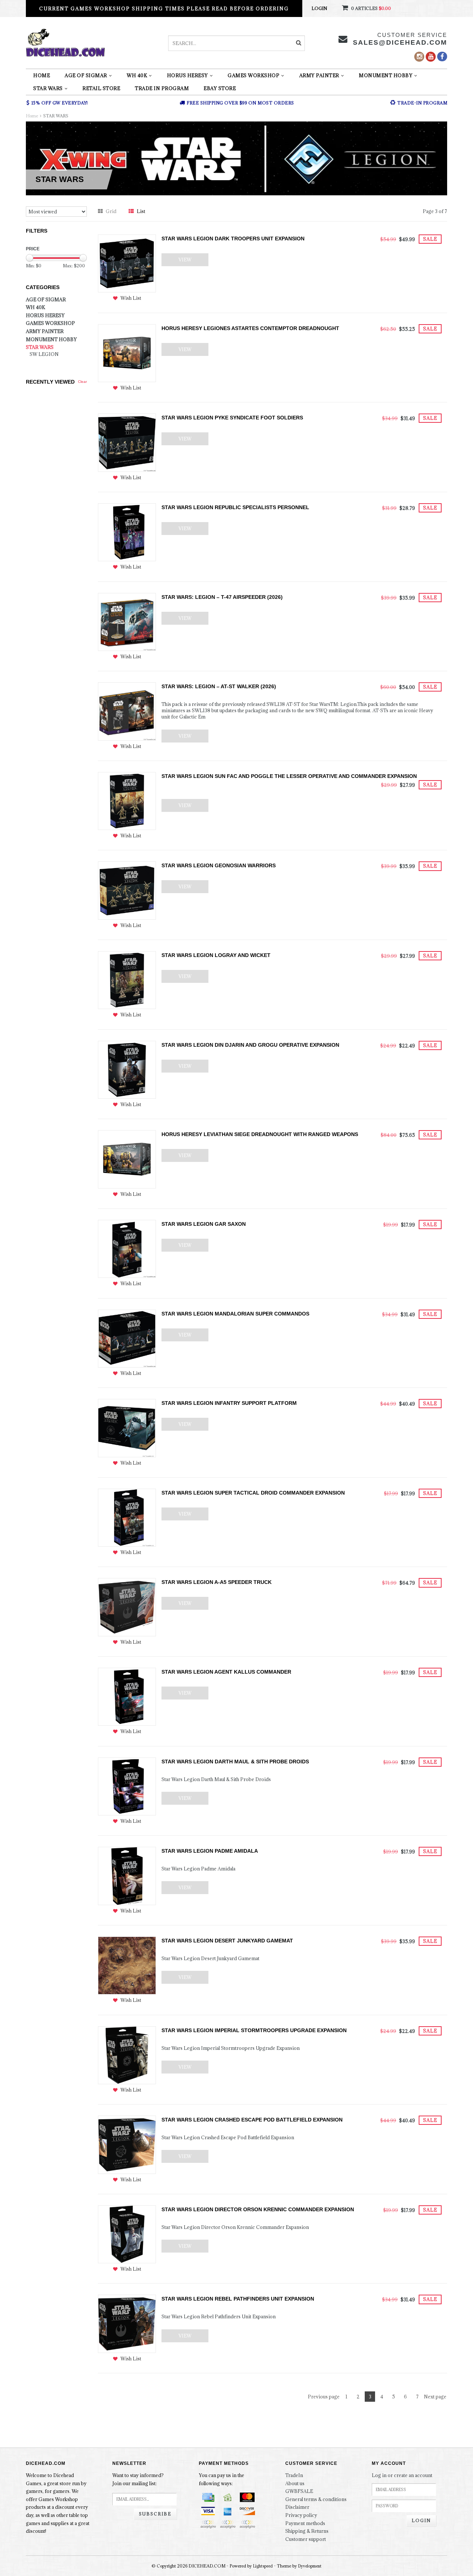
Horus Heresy (188, 75)
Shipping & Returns (307, 2531)
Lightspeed (263, 2566)
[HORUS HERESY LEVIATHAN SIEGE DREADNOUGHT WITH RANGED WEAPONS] (127, 1159)
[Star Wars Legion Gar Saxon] (127, 1248)
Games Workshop (253, 75)
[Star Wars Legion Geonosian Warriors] (127, 890)
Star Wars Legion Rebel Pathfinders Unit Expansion (238, 2299)
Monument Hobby (386, 75)
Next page (435, 2397)
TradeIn (294, 2475)
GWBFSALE (299, 2491)
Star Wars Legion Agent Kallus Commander (226, 1672)
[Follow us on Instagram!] (419, 57)
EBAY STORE (220, 88)
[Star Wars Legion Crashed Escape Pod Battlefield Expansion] (127, 2144)
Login (319, 8)
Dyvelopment (310, 2566)
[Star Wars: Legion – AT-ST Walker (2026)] (127, 711)
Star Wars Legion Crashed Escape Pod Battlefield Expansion (252, 2120)
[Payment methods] (208, 2497)
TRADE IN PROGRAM (162, 88)
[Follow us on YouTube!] (431, 57)
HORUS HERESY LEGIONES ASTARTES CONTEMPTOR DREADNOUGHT (250, 328)
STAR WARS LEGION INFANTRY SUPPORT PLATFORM (229, 1403)
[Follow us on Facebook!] (442, 56)
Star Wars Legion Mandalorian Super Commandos (235, 1314)
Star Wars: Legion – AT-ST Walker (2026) (219, 686)
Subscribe (155, 2514)
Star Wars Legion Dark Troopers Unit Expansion (233, 239)
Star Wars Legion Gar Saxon (204, 1224)
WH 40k (137, 75)
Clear (82, 382)
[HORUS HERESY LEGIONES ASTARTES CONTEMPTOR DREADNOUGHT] (127, 353)
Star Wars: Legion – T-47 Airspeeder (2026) (222, 597)
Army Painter (319, 75)
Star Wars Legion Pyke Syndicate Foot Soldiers (232, 418)
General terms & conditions (316, 2499)
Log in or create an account (402, 2475)
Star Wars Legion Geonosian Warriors (219, 865)
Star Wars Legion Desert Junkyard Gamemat (227, 1941)
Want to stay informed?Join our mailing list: (138, 2479)
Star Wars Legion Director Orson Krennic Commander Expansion (258, 2209)
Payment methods (305, 2523)
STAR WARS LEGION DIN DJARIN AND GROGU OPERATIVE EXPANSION (250, 1045)
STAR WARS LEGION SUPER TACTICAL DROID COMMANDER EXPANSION (253, 1493)
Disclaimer (297, 2507)
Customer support (306, 2539)
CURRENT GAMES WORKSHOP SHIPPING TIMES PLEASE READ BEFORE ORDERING (164, 8)
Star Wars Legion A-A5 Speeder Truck (217, 1582)
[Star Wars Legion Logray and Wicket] (127, 980)
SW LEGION (44, 354)
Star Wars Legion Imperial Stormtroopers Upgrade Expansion (254, 2030)
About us (295, 2483)
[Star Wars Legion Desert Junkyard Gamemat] (127, 1965)
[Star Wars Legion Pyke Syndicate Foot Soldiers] (127, 442)
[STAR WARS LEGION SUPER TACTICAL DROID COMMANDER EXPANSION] (127, 1517)
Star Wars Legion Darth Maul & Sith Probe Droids (235, 1762)
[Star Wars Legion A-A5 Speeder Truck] (127, 1606)
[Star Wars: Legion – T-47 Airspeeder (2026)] (127, 621)
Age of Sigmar (86, 75)
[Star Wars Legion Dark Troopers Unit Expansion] (127, 263)
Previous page (324, 2397)
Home (42, 75)
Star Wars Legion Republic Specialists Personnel (235, 507)
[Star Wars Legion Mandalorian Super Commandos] (127, 1338)
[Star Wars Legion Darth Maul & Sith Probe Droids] (127, 1786)
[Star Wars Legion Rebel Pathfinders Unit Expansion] (127, 2323)
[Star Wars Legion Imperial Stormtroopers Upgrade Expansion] (127, 2054)
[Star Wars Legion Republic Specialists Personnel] (127, 532)
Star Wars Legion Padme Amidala (210, 1851)
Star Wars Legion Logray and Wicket (216, 955)
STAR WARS (48, 88)
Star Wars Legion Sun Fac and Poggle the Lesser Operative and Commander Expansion (289, 776)
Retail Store (101, 88)
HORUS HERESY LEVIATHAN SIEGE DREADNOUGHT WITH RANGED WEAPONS (260, 1134)
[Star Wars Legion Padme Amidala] (127, 1875)
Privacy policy (301, 2515)
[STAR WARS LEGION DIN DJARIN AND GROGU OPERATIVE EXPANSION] (127, 1069)
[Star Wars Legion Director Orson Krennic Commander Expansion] (127, 2234)
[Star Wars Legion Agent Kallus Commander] (127, 1696)
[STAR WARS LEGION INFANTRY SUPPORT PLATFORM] (127, 1427)
